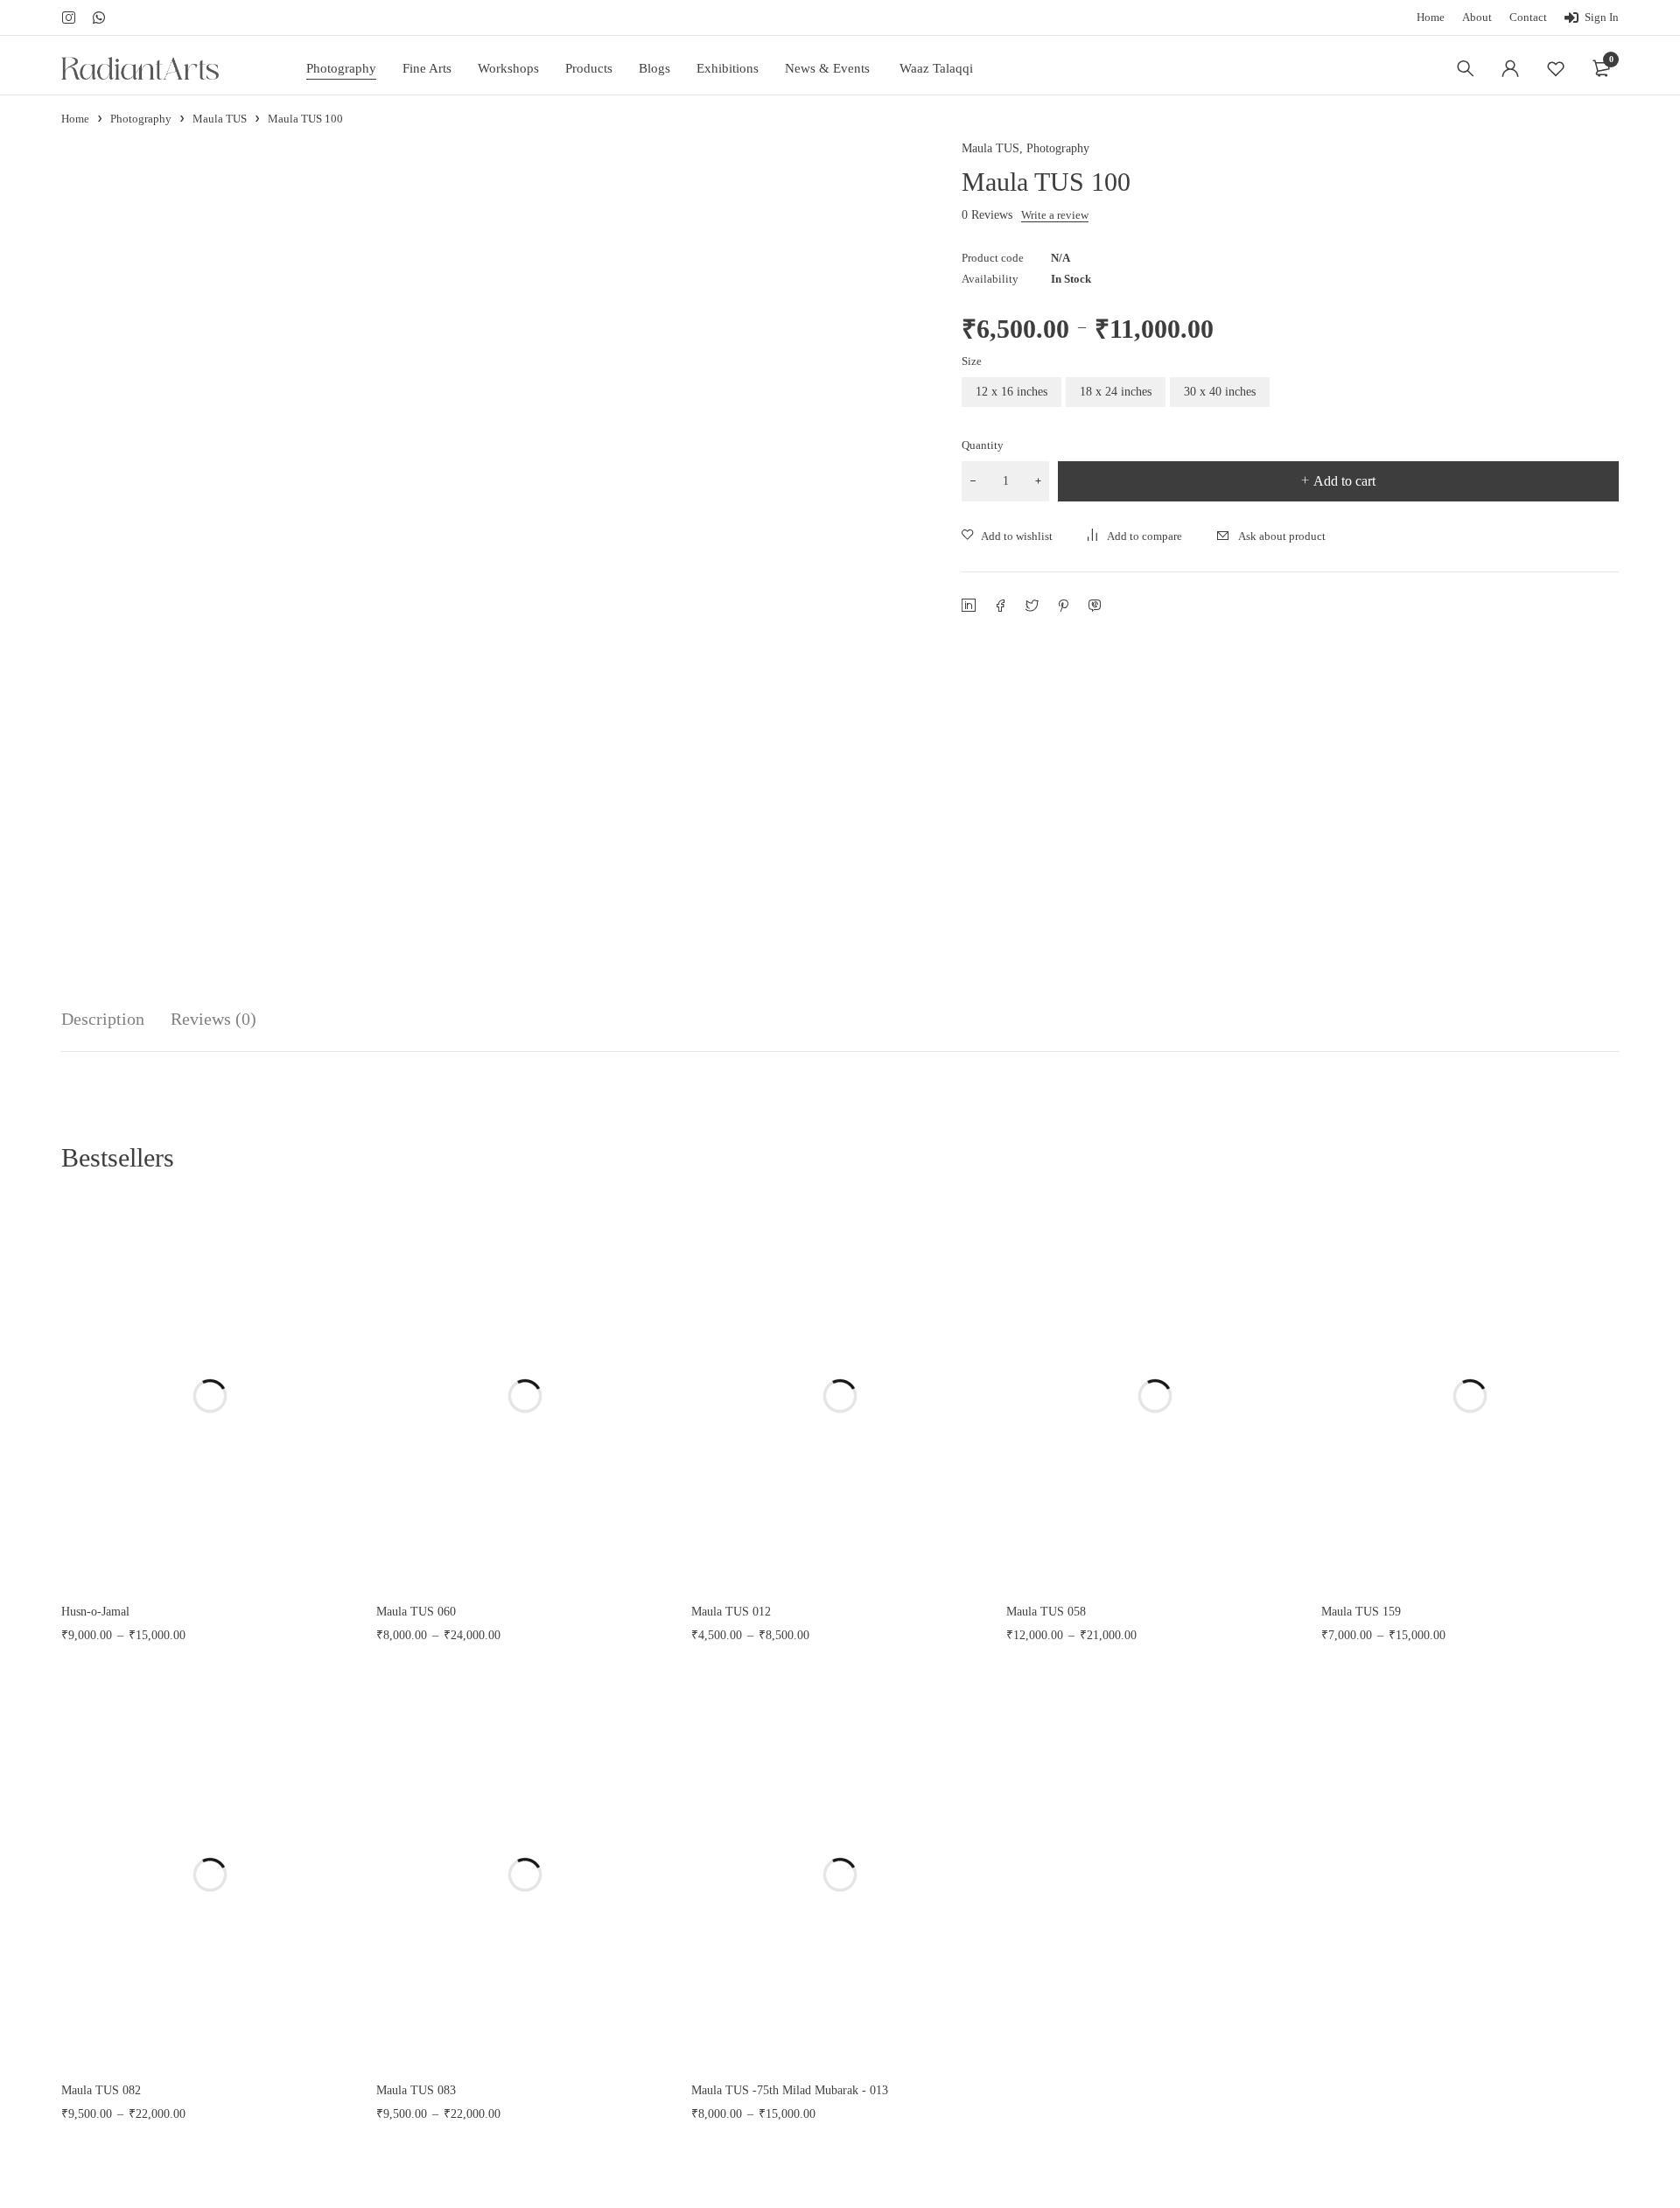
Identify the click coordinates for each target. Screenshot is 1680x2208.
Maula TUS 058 (1046, 1612)
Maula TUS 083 (416, 2090)
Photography (141, 119)
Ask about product (1282, 536)
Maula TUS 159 (1361, 1612)
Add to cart (1344, 481)
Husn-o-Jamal (95, 1612)
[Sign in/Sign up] (1510, 68)
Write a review (1055, 215)
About (1477, 17)
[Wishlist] (1556, 68)
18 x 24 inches (1116, 392)
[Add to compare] (1135, 536)
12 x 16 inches (1011, 392)
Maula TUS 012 (731, 1612)
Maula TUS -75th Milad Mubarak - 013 (790, 2090)
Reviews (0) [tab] (213, 1019)
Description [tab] (103, 1019)
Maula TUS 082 (101, 2090)
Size (972, 361)
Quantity (983, 445)
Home (1431, 17)
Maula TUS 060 (416, 1612)
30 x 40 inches (1220, 392)
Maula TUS (220, 119)
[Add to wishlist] (1007, 536)
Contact (1528, 17)
